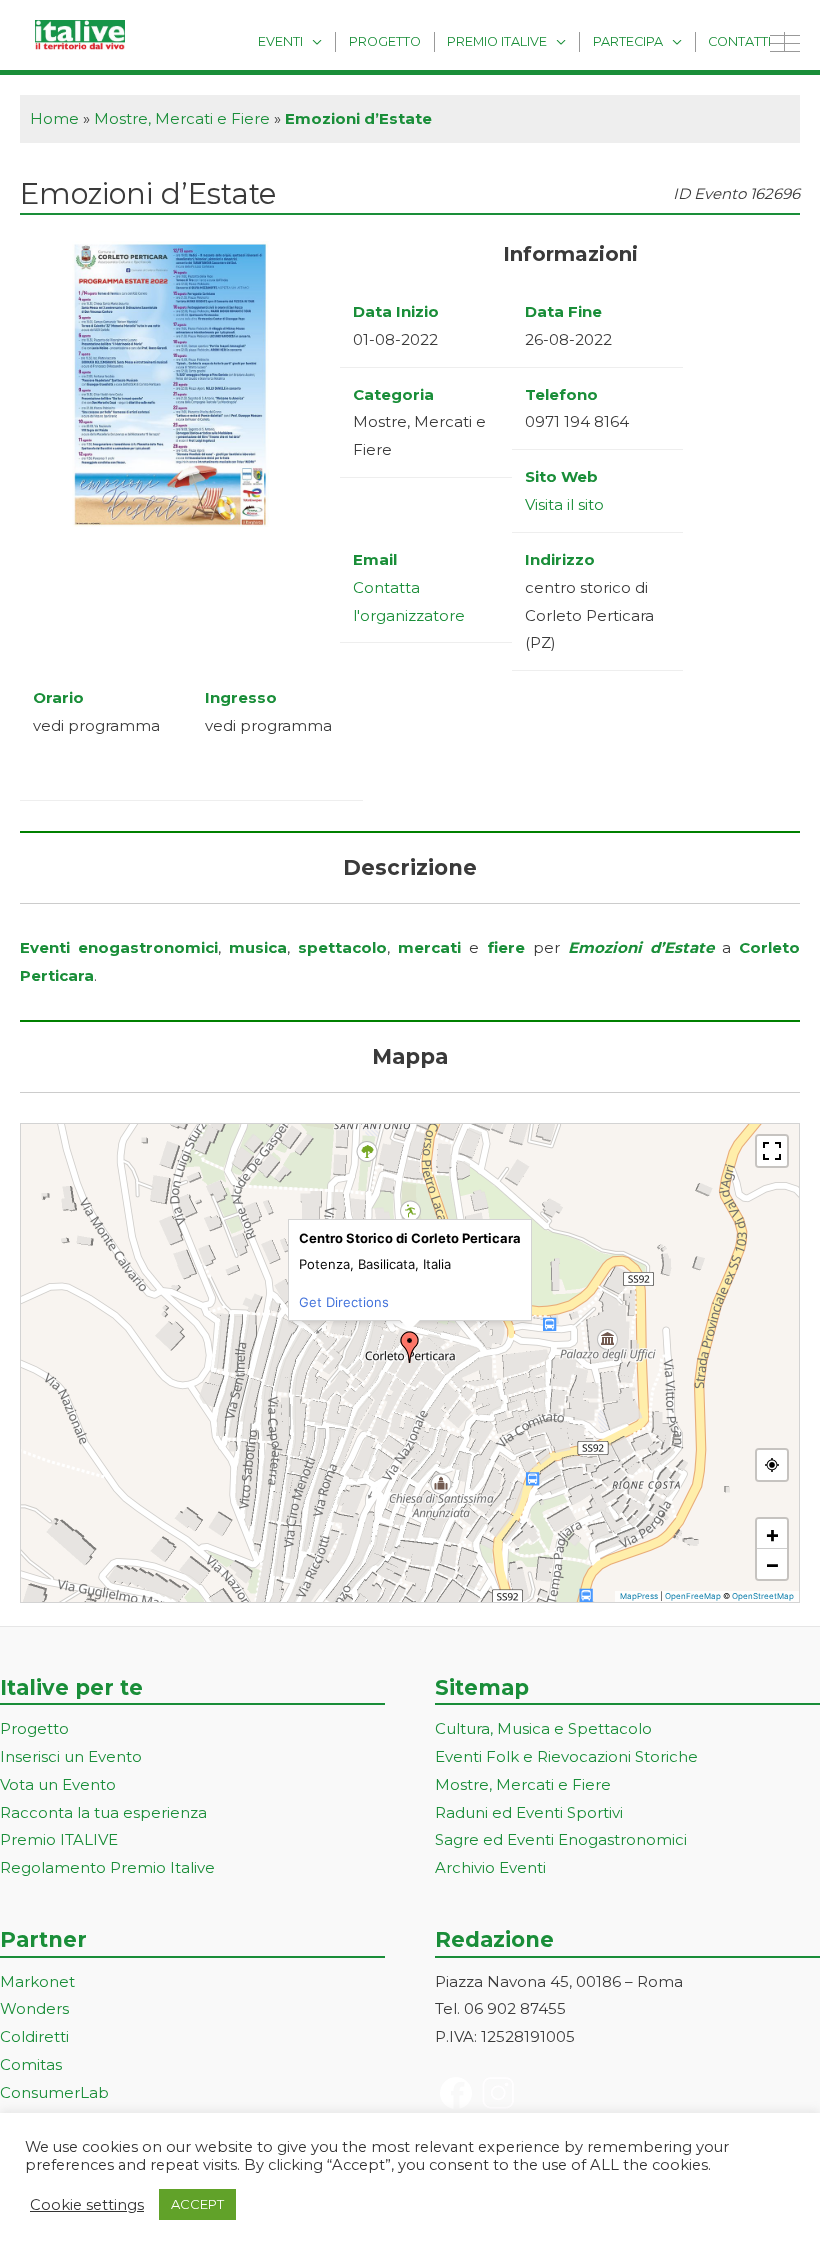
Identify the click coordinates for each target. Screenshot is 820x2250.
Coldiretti (34, 2036)
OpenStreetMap (763, 1596)
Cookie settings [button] (87, 2205)
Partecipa (628, 41)
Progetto (385, 41)
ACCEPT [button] (197, 2204)
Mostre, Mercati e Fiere (182, 118)
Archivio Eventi (490, 1867)
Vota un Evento (58, 1784)
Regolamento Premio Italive (107, 1867)
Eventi (280, 41)
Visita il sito (564, 504)
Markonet (37, 1981)
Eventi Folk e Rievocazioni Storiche (566, 1756)
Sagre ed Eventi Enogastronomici (561, 1839)
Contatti (739, 41)
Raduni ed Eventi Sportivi (529, 1812)
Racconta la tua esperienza (103, 1812)
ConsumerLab (54, 2092)
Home (54, 118)
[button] (410, 1347)
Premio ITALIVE (59, 1839)
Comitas (31, 2064)
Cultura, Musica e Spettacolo (543, 1728)
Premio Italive (497, 41)
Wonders (34, 2008)
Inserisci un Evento (71, 1756)
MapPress (639, 1596)
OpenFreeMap (693, 1596)
